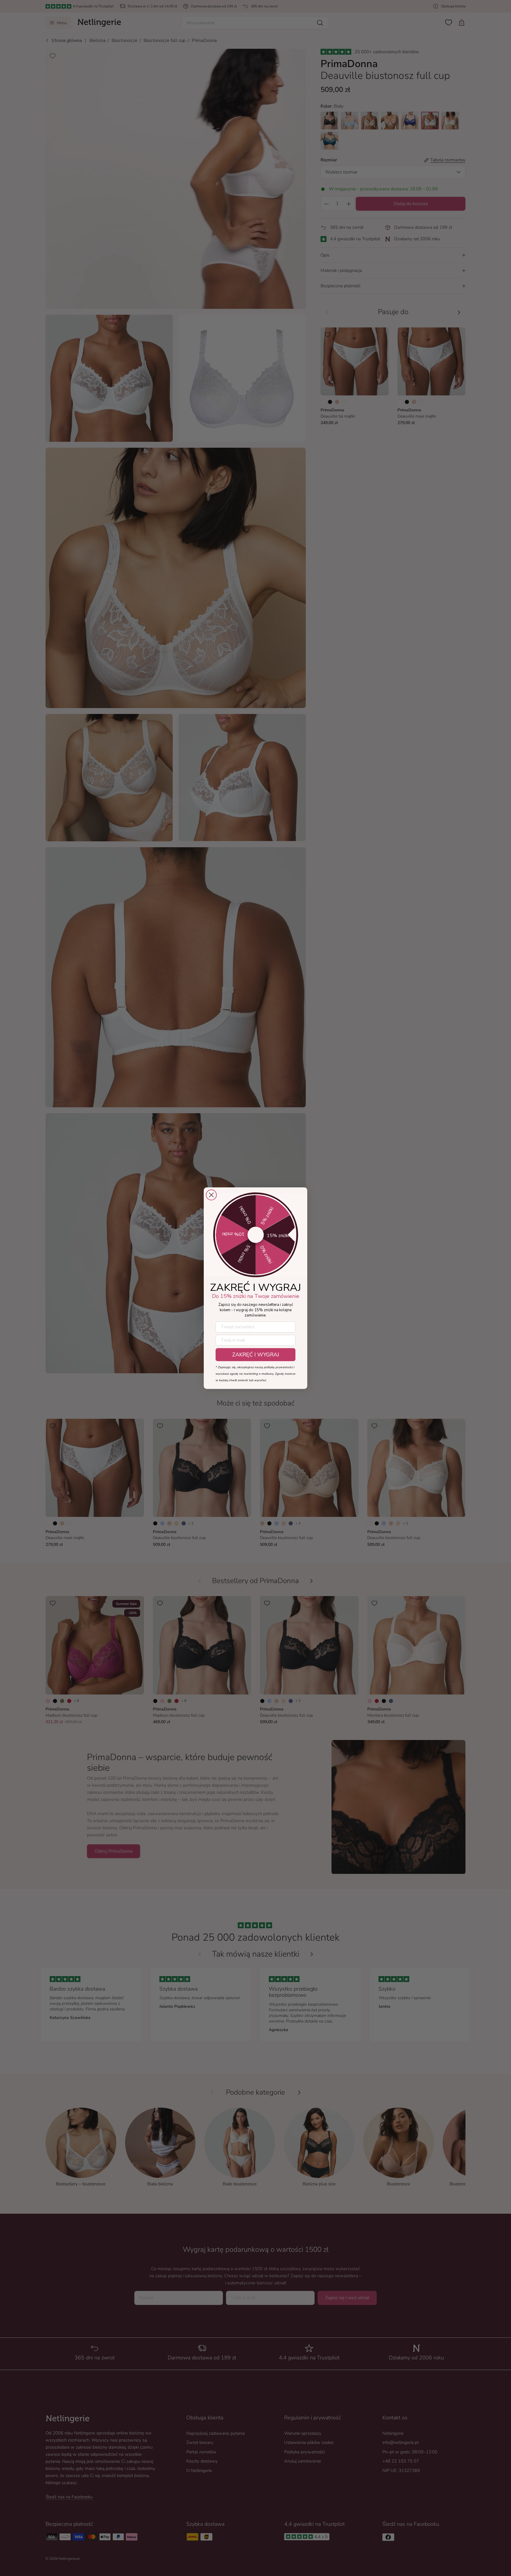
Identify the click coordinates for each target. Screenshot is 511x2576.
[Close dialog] (211, 1195)
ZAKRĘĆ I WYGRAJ (256, 1355)
